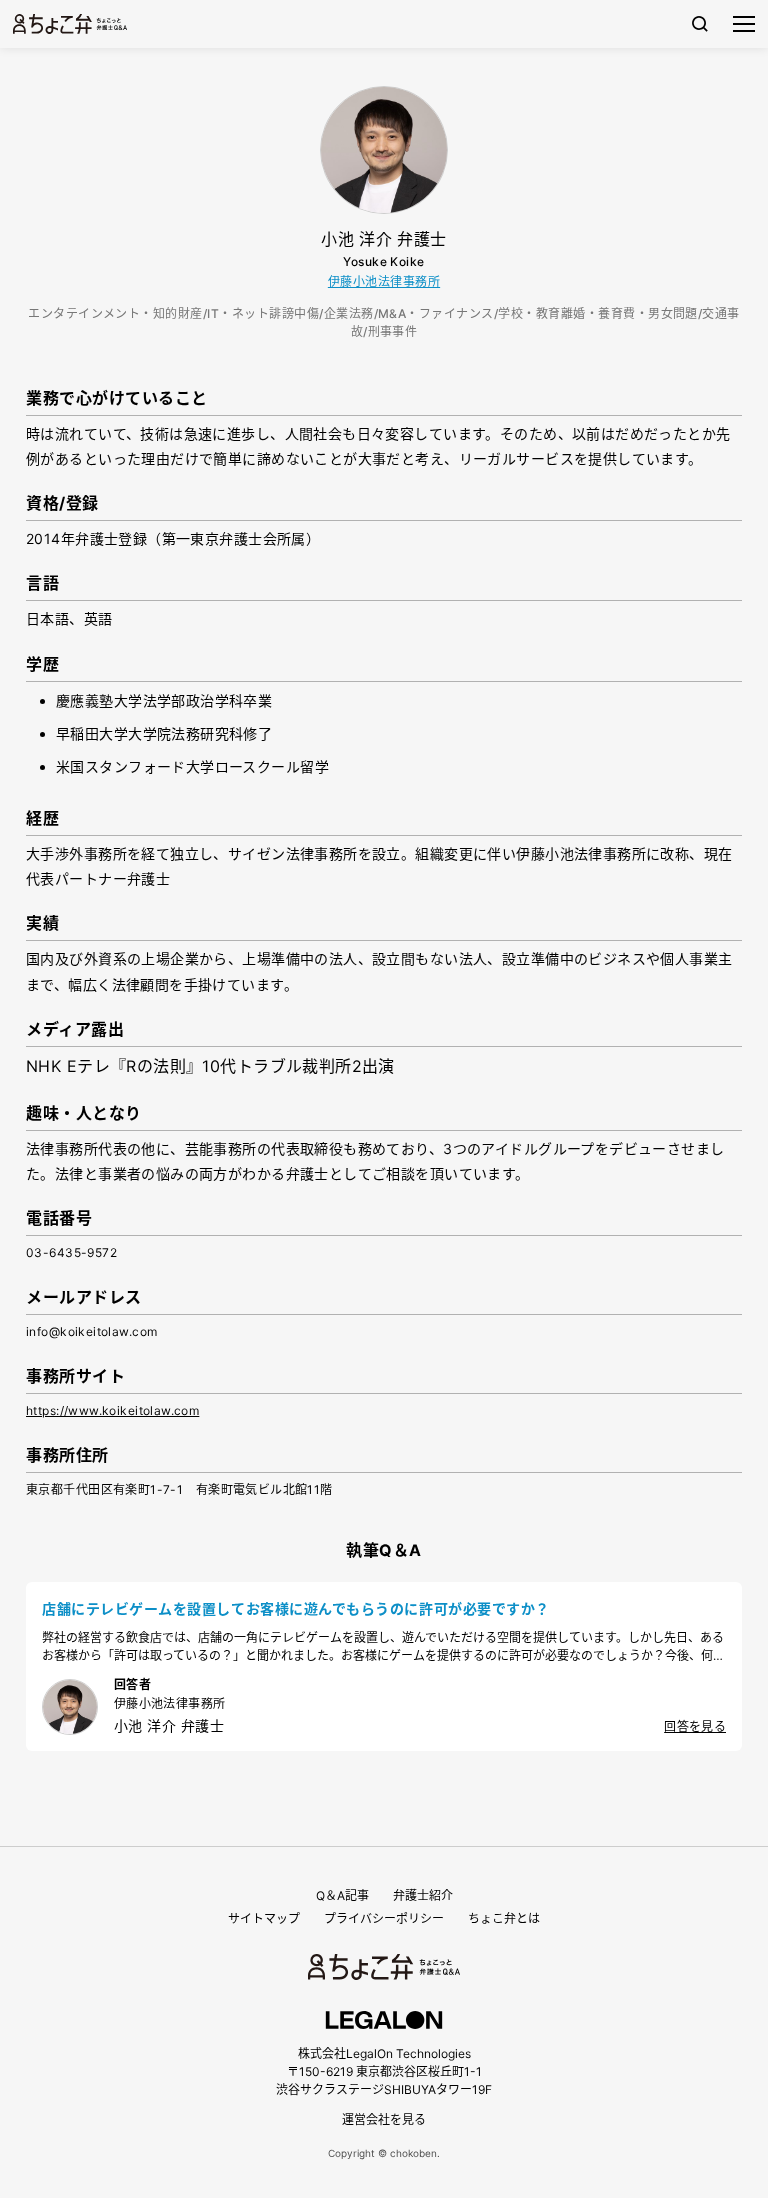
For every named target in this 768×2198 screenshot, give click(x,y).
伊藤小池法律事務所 (384, 281)
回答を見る (695, 1726)
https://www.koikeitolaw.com (112, 1410)
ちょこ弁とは (504, 1918)
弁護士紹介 (423, 1895)
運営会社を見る (384, 2119)
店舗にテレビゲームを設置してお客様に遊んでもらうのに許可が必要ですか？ (296, 1608)
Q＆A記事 (342, 1895)
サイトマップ (264, 1918)
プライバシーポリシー (384, 1918)
